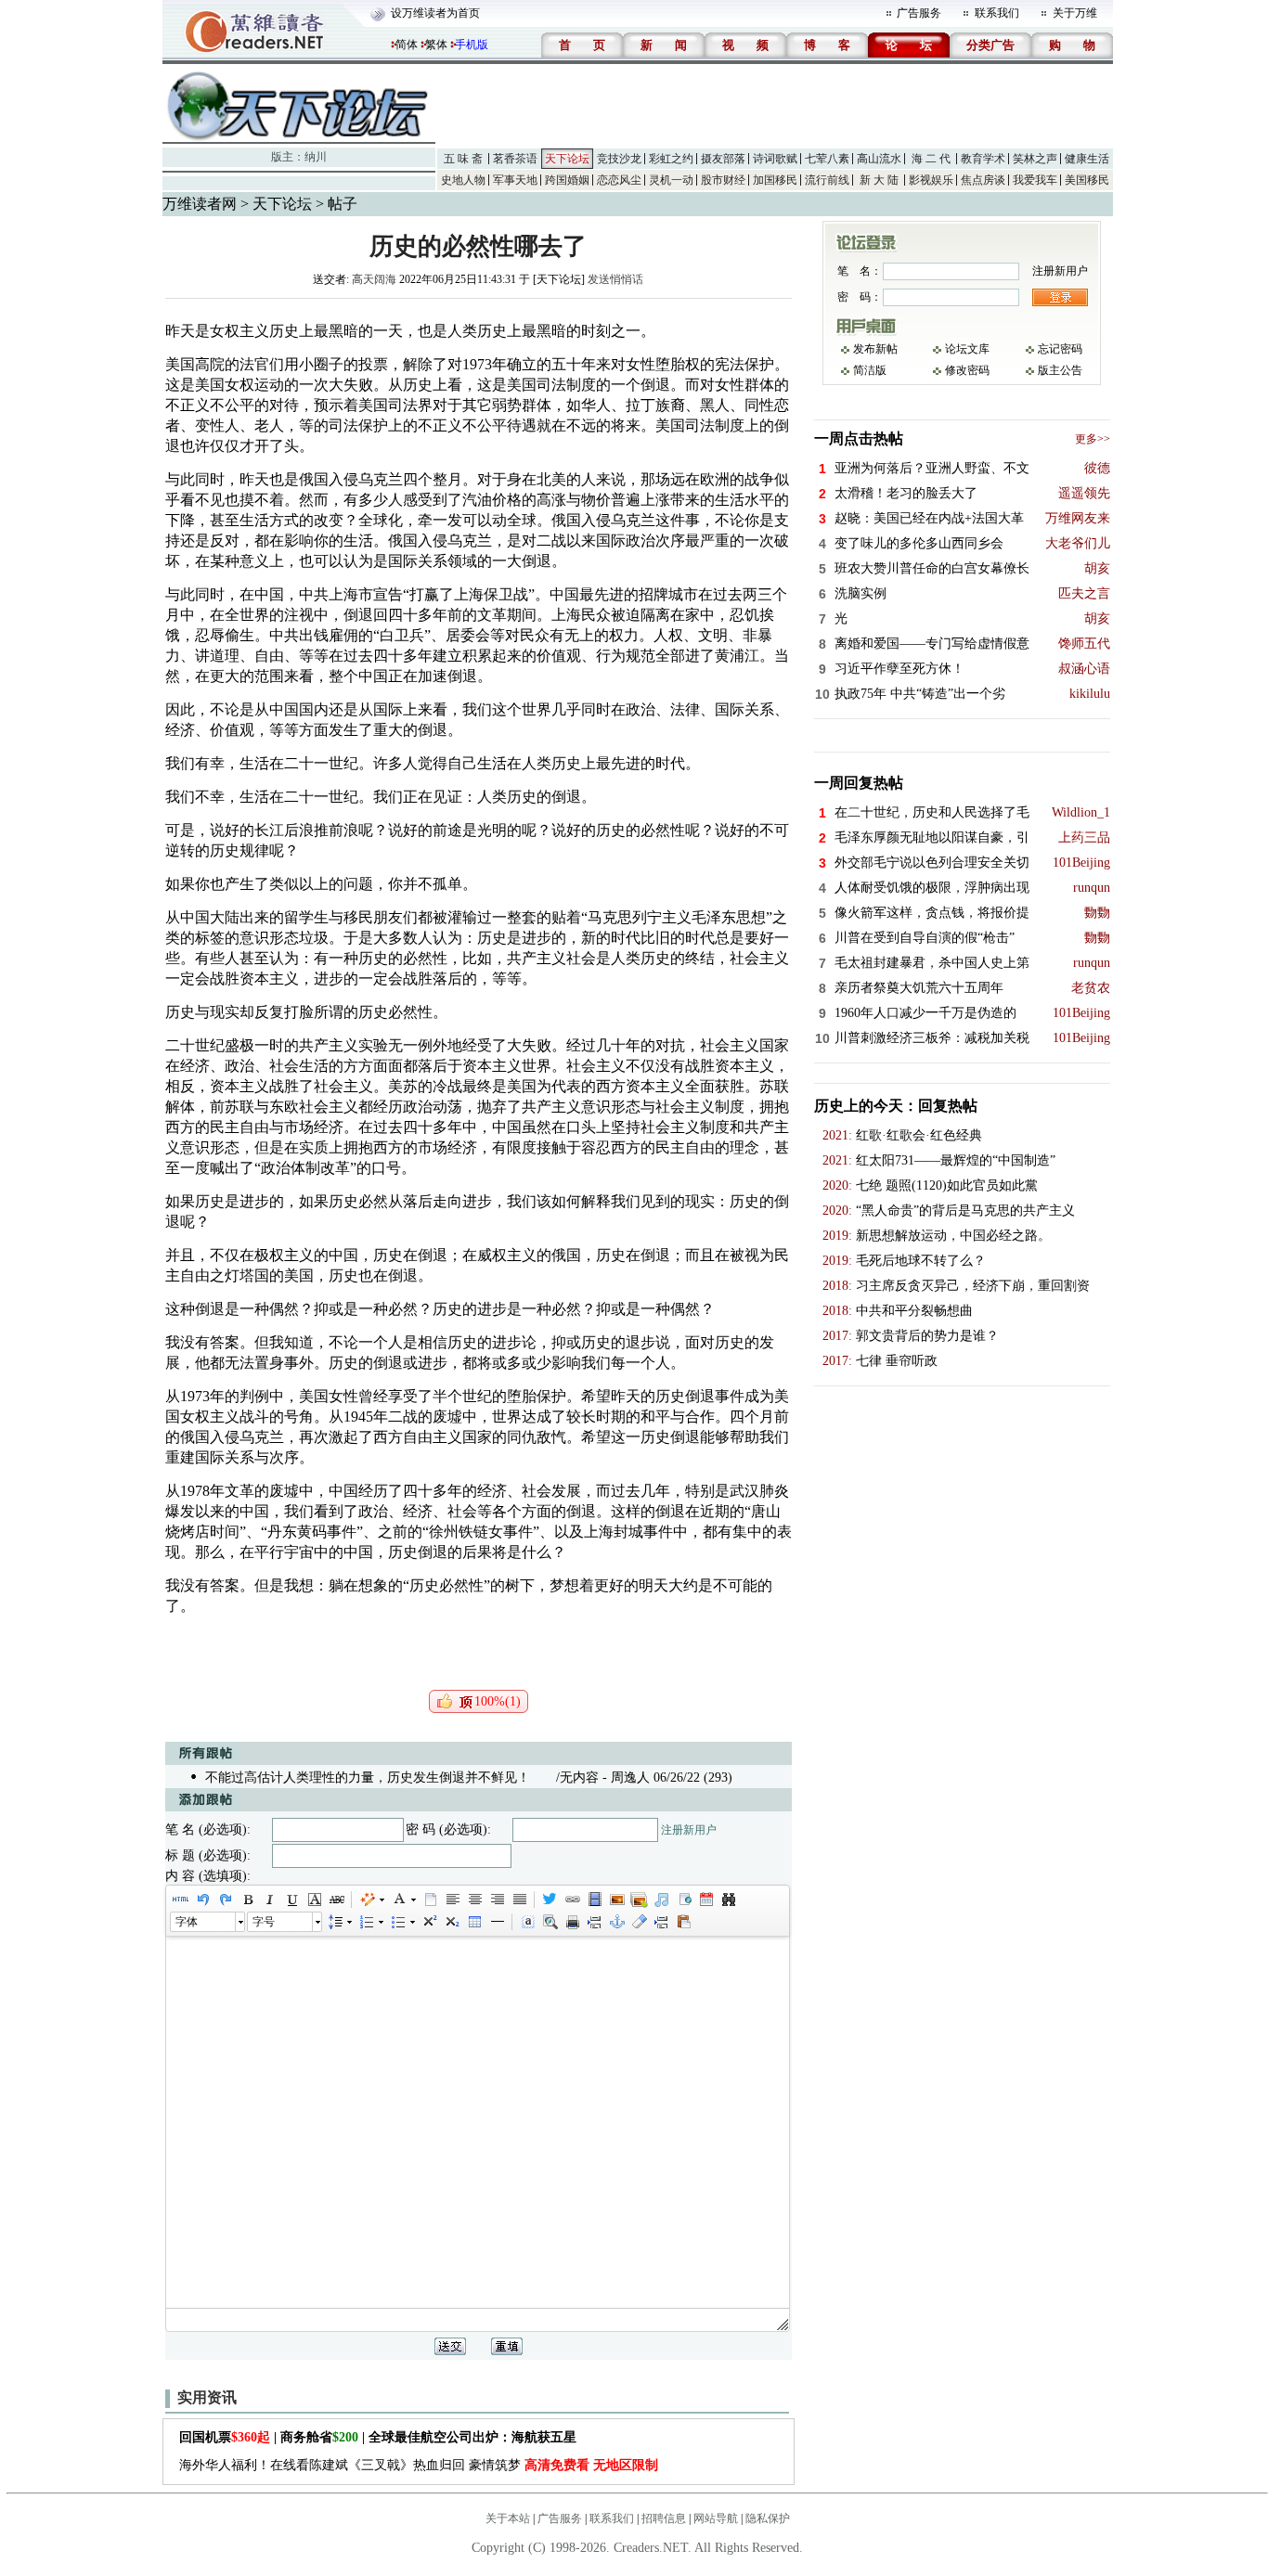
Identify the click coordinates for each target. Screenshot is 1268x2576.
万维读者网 (200, 204)
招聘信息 (664, 2518)
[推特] (550, 1900)
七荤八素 (827, 159)
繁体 (436, 45)
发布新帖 (875, 349)
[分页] (594, 1922)
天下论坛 (567, 159)
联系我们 (997, 13)
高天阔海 (374, 279)
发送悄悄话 (615, 279)
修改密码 (967, 370)
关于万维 (1075, 13)
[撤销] (202, 1900)
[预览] (550, 1922)
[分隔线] (497, 1922)
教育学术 (983, 159)
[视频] (594, 1900)
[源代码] (180, 1900)
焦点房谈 (983, 180)
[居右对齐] (497, 1900)
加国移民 (775, 180)
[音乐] (661, 1900)
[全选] (527, 1922)
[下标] (451, 1922)
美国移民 (1087, 180)
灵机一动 (671, 180)
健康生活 (1087, 159)
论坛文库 (967, 349)
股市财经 (723, 180)
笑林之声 (1035, 159)
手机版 (472, 45)
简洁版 (870, 370)
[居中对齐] (474, 1900)
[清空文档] (430, 1900)
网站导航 (716, 2518)
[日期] (705, 1900)
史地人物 (463, 180)
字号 (264, 1922)
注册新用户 (689, 1830)
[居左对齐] (452, 1900)
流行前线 (827, 180)
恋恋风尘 (619, 180)
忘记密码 (1060, 349)
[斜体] (269, 1900)
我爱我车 (1035, 180)
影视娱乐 (931, 180)
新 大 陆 (879, 180)
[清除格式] (639, 1922)
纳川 (316, 157)
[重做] (225, 1900)
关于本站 (508, 2518)
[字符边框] (314, 1900)
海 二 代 (931, 159)
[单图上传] (616, 1900)
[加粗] (247, 1900)
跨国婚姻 (567, 180)
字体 (187, 1922)
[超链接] (572, 1900)
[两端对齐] (519, 1900)
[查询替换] (728, 1900)
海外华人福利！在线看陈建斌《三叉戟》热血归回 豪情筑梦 (419, 2465)
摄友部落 (723, 159)
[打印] (572, 1922)
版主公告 (1060, 370)
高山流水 (879, 159)
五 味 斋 (463, 159)
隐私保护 (768, 2518)
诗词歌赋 (775, 159)
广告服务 (919, 13)
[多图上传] (639, 1900)
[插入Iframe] (683, 1900)
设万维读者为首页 (435, 13)
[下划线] (291, 1900)
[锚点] (616, 1922)
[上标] (429, 1922)
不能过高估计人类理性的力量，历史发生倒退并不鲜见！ (368, 1777)
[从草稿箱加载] (683, 1922)
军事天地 (515, 180)
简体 (407, 45)
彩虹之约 (671, 159)
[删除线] (336, 1900)
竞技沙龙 (619, 159)
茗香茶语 (515, 159)
